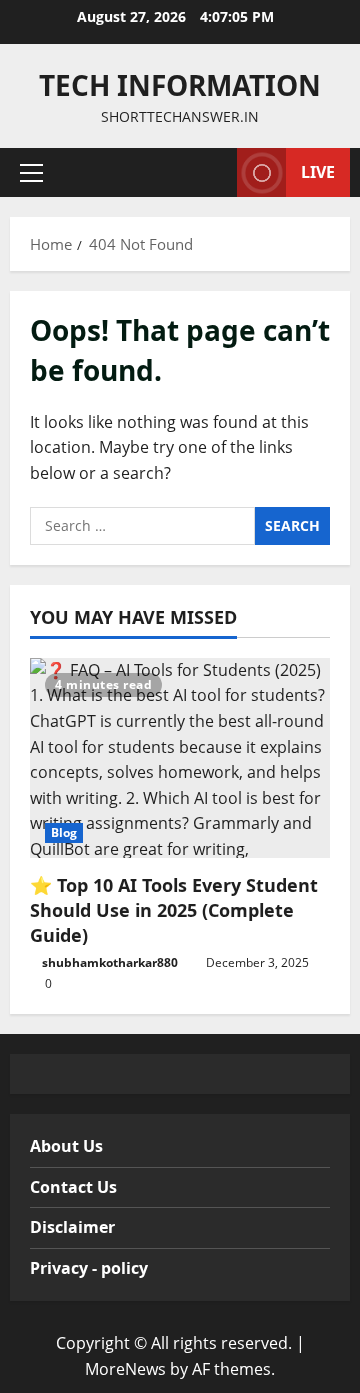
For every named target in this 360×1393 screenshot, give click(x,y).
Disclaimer (72, 1227)
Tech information (180, 85)
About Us (66, 1146)
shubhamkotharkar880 (110, 962)
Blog (64, 832)
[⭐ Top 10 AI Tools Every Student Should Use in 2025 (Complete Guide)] (180, 758)
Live (318, 172)
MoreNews (125, 1369)
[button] (31, 173)
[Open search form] (212, 172)
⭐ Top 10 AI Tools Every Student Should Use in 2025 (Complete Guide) (174, 910)
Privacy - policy (89, 1268)
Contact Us (73, 1187)
